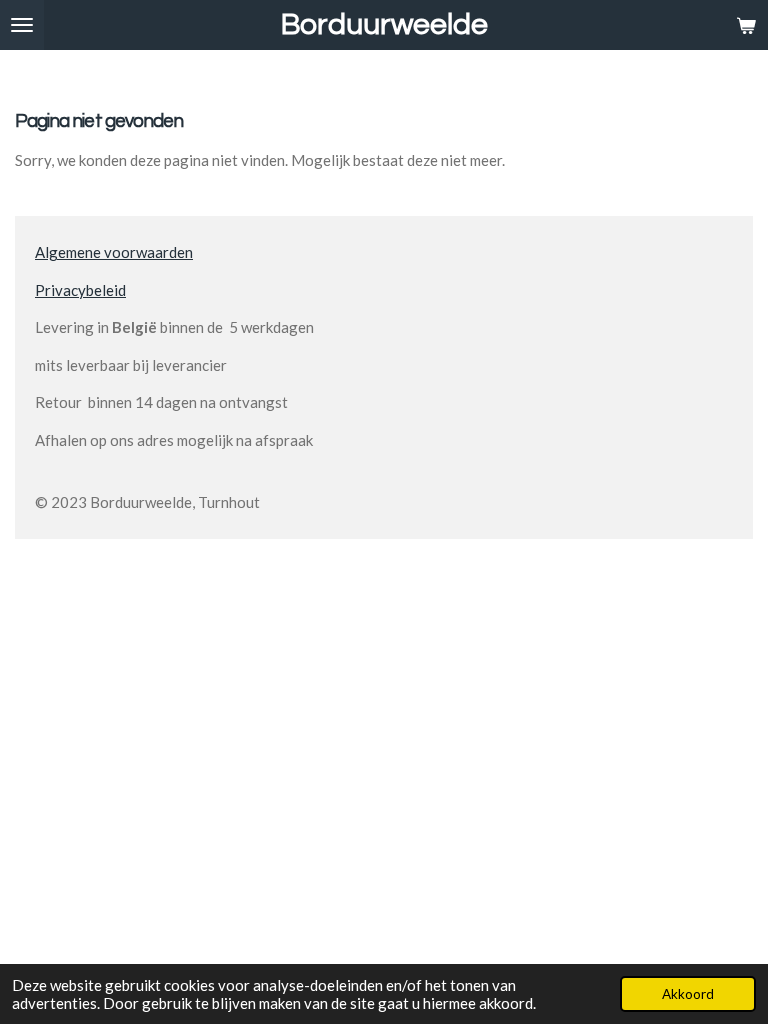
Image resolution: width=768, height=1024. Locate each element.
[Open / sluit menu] (22, 25)
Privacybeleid (80, 290)
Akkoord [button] (688, 994)
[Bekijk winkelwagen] (746, 25)
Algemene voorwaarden (114, 252)
